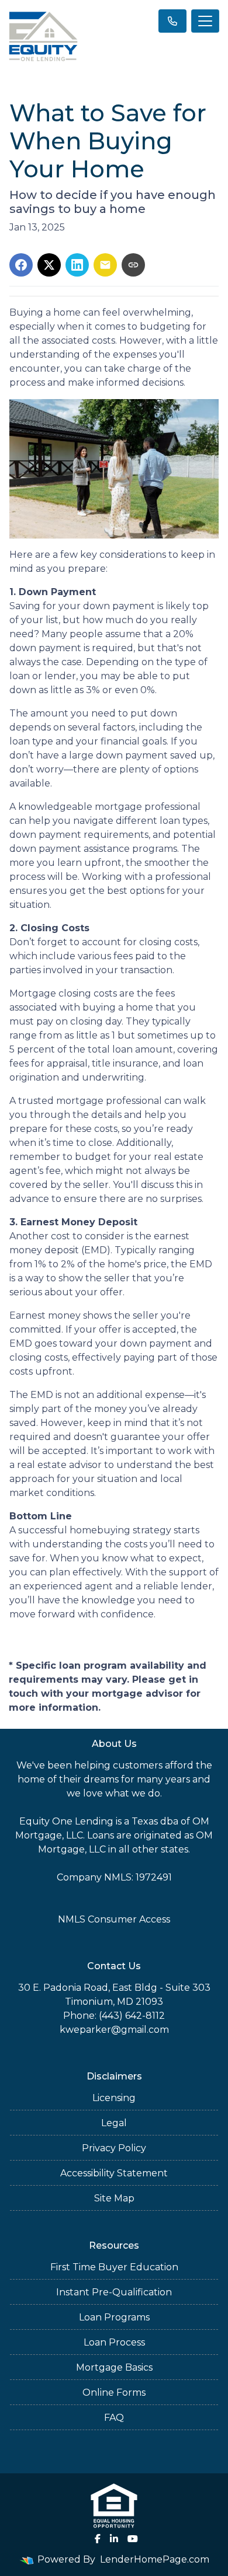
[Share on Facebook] (21, 265)
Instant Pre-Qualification (114, 2292)
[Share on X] (49, 265)
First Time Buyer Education (114, 2267)
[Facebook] (98, 2539)
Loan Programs (114, 2317)
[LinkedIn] (114, 2539)
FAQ (114, 2418)
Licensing (114, 2098)
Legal (114, 2123)
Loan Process (114, 2342)
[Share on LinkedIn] (77, 265)
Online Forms (114, 2393)
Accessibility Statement (114, 2173)
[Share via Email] (105, 265)
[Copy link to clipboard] (133, 265)
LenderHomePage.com (155, 2559)
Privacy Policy (114, 2148)
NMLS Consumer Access (114, 1919)
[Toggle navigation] (205, 21)
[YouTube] (133, 2539)
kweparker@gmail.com (114, 2030)
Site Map (114, 2198)
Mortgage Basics (114, 2367)
